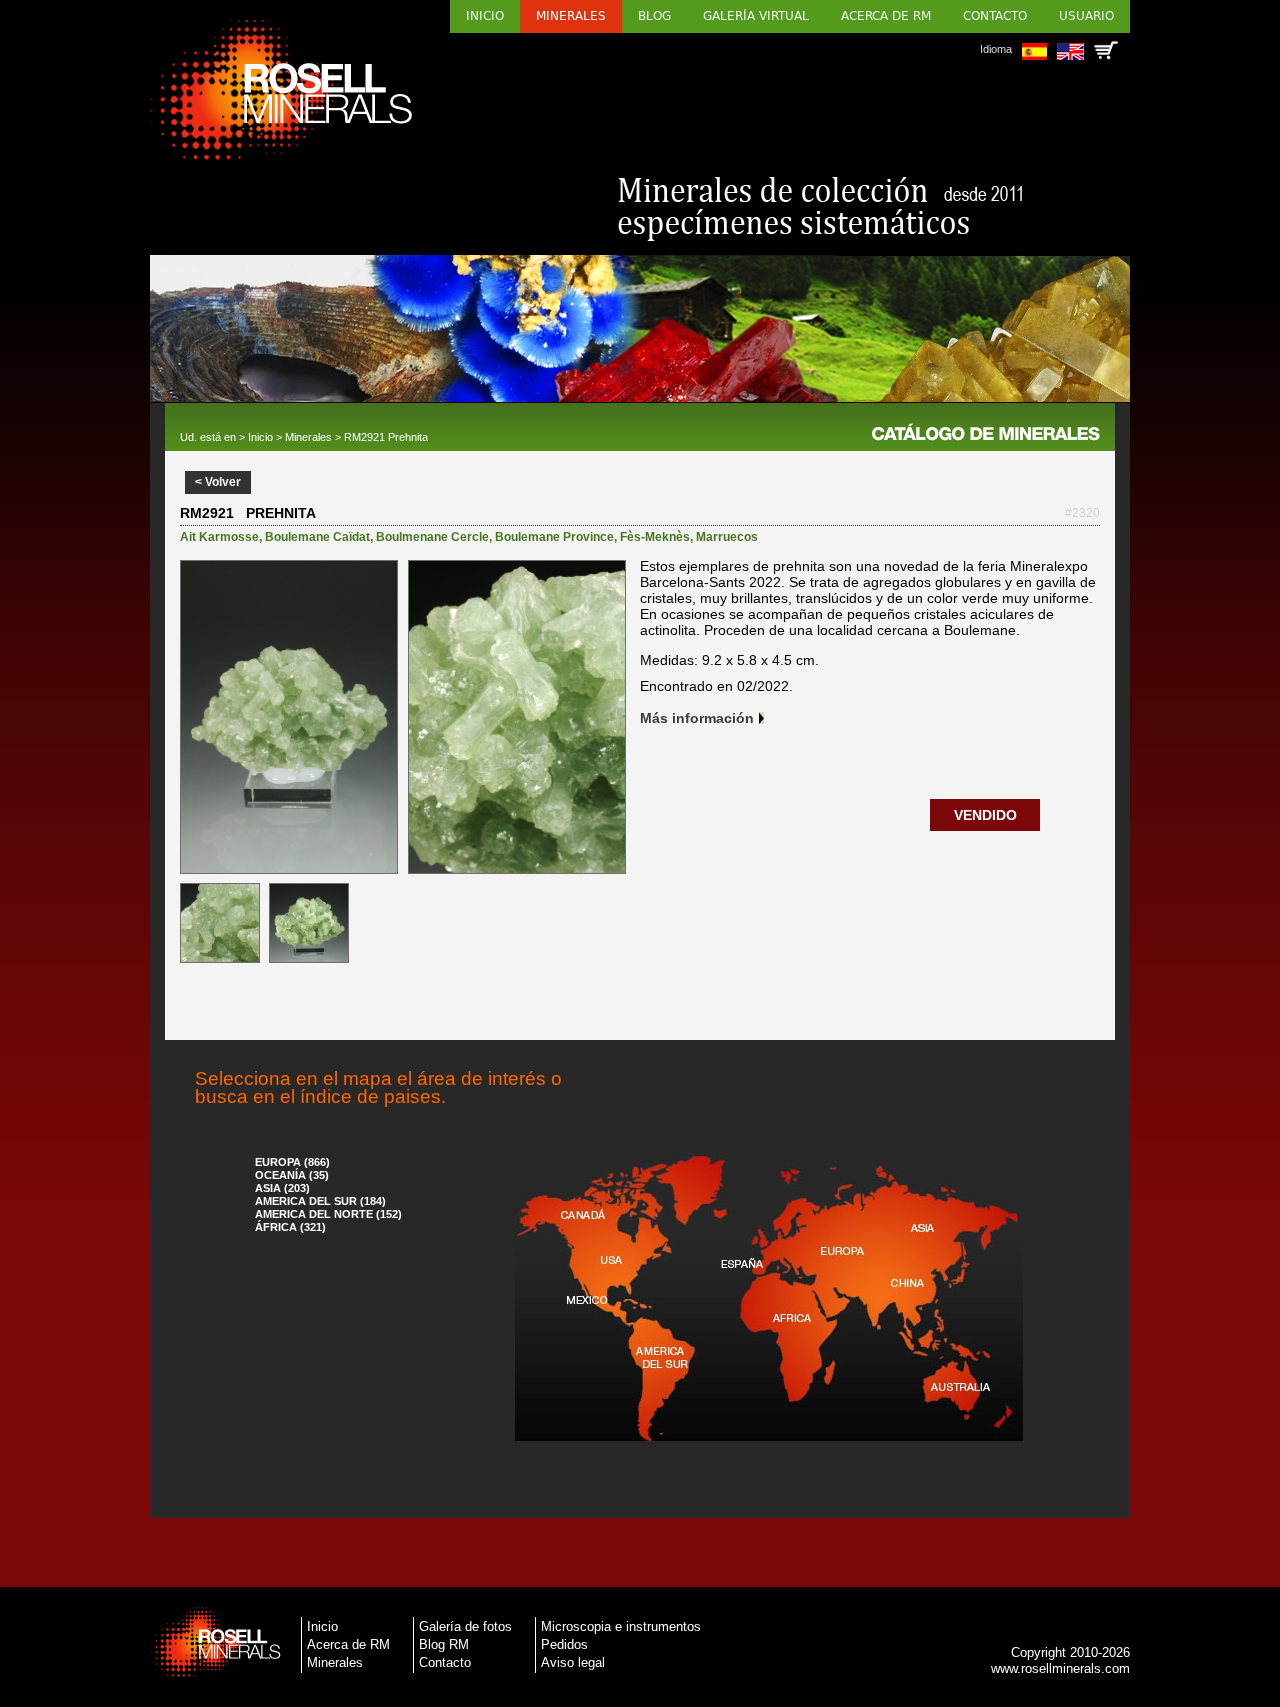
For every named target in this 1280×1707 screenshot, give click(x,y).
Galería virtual (756, 16)
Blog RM (444, 1644)
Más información (697, 718)
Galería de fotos (465, 1626)
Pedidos (564, 1644)
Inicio (485, 16)
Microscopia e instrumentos (621, 1626)
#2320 (1082, 513)
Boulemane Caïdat (317, 537)
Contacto (995, 16)
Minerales (571, 16)
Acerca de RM (886, 16)
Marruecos (727, 537)
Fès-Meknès (655, 537)
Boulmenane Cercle (432, 537)
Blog (654, 16)
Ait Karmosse (219, 537)
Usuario (1086, 16)
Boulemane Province (554, 537)
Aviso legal (573, 1662)
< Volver (218, 482)
